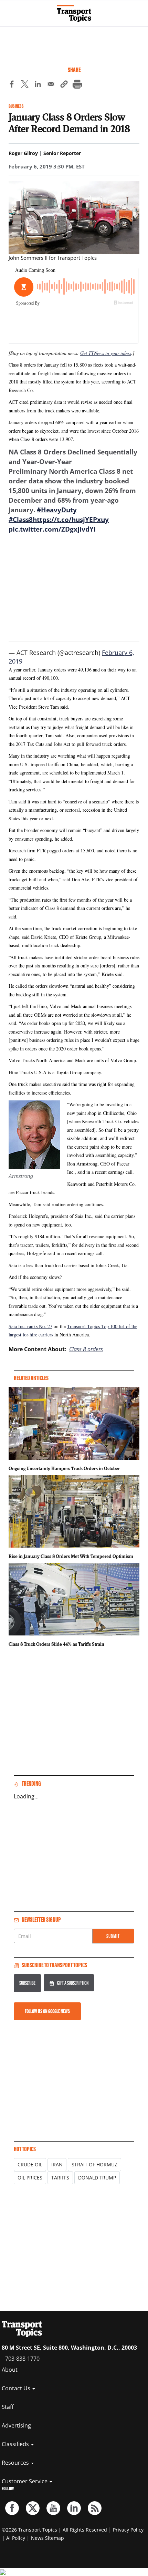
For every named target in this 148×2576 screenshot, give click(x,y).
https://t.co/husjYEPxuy (71, 520)
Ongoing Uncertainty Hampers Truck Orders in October (64, 1468)
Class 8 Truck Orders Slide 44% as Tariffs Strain (56, 1644)
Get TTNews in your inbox (106, 353)
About (10, 2370)
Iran (57, 2164)
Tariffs (60, 2178)
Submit (113, 1936)
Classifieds (16, 2444)
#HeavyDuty (57, 510)
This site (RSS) (95, 2508)
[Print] (77, 85)
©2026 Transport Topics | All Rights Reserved (54, 2530)
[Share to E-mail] (51, 85)
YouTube (53, 2508)
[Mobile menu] (9, 10)
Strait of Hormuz (94, 2164)
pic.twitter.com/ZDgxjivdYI (52, 529)
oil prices (30, 2178)
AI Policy (16, 2538)
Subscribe (27, 1983)
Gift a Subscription (73, 1983)
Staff (8, 2407)
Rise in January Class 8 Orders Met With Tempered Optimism (71, 1556)
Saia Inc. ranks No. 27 (30, 1326)
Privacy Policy (128, 2530)
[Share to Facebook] (12, 85)
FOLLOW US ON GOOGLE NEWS (47, 2011)
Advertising (16, 2425)
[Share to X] (25, 85)
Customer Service (25, 2481)
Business (16, 106)
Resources (16, 2463)
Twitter (33, 2508)
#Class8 (21, 520)
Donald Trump (97, 2178)
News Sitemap (47, 2538)
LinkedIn (74, 2508)
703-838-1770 (22, 2359)
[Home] (74, 13)
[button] (64, 85)
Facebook (12, 2508)
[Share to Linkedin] (38, 85)
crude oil (30, 2164)
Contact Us (17, 2388)
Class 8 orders (86, 1349)
